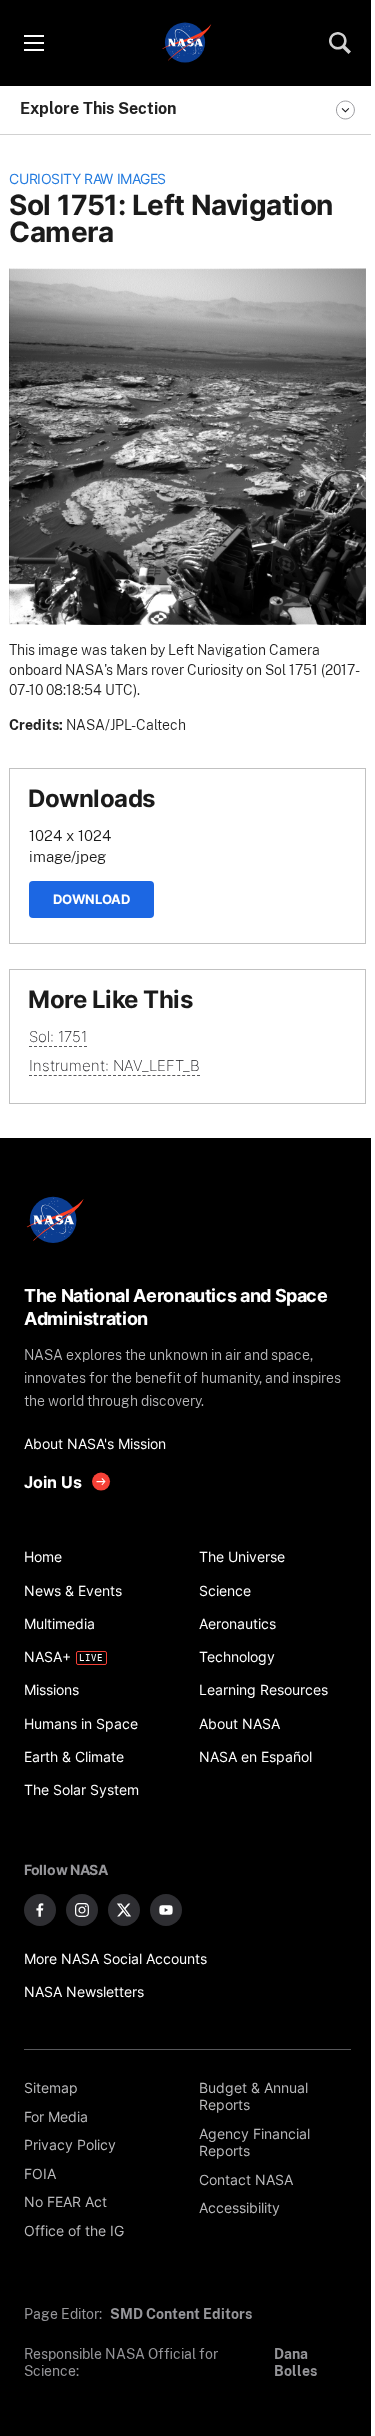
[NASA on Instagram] (82, 1910)
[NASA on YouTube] (166, 1910)
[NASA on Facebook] (40, 1910)
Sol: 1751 (58, 1036)
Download (91, 899)
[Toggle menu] (33, 43)
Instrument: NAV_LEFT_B (114, 1065)
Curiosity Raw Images (87, 179)
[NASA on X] (124, 1910)
